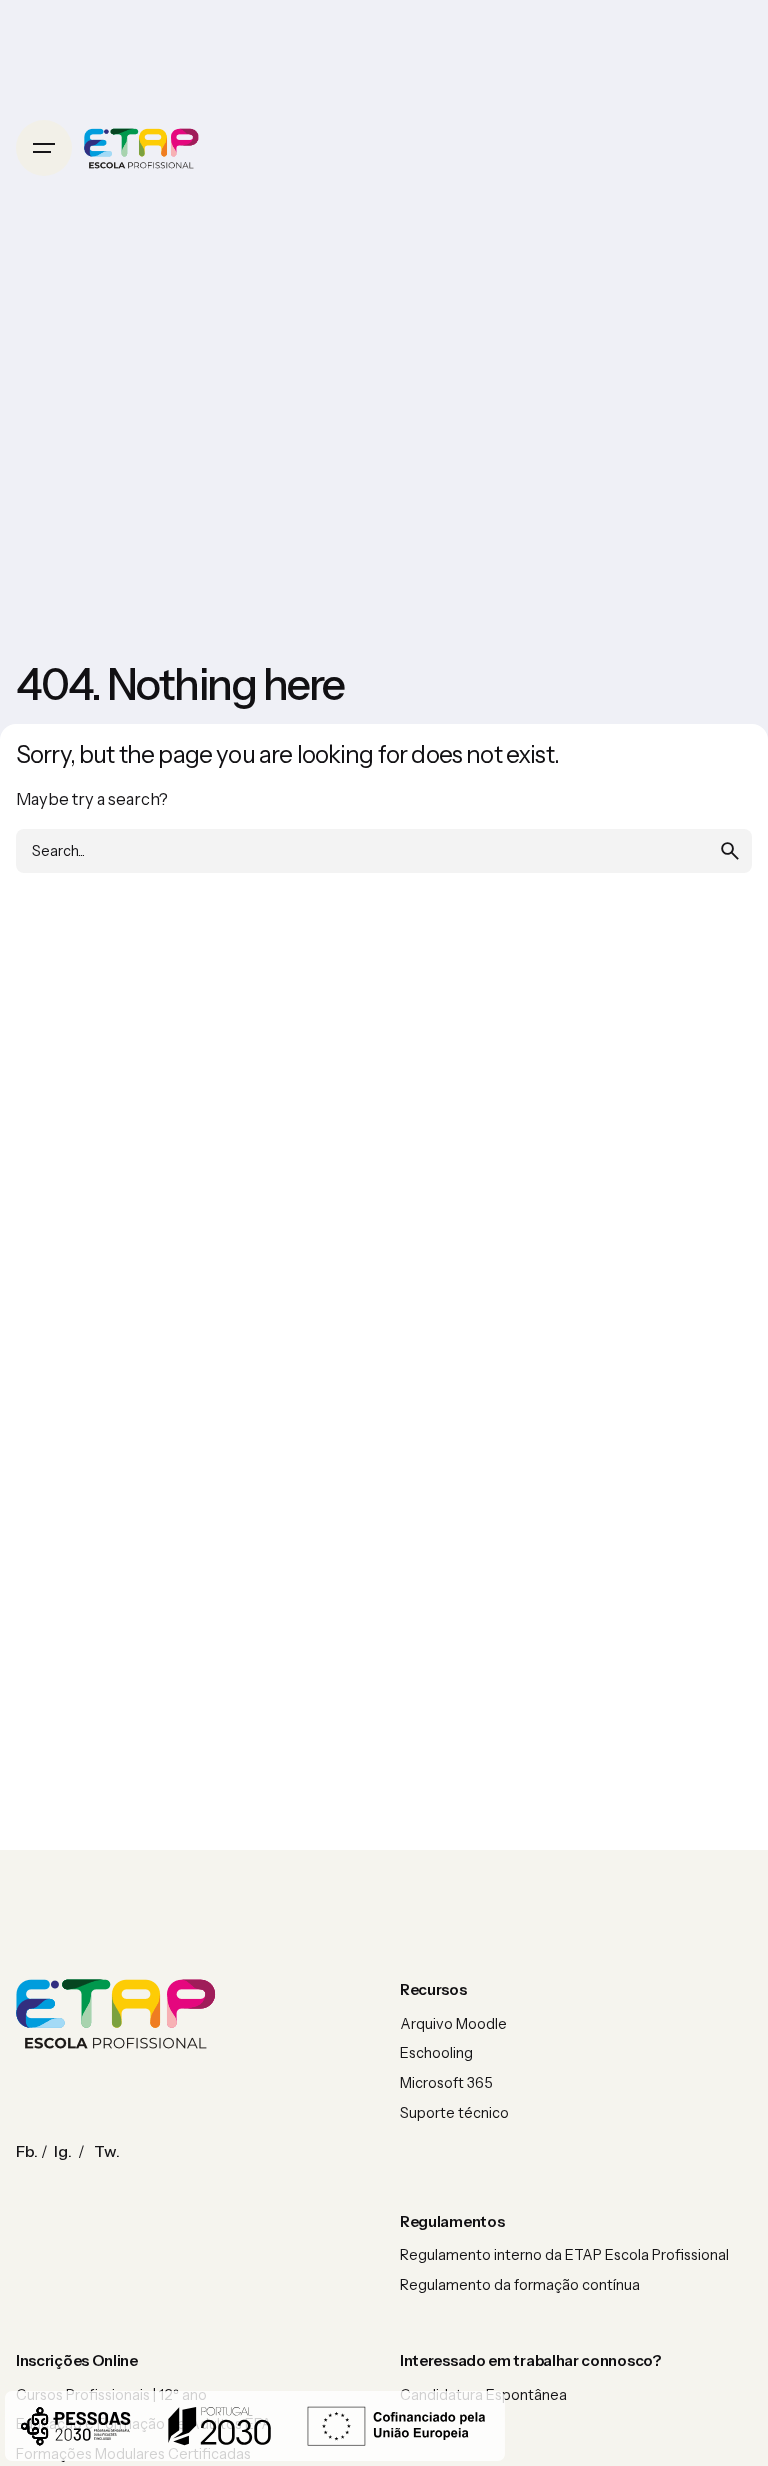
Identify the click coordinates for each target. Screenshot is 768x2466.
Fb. (27, 2151)
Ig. (63, 2151)
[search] (730, 851)
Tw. (107, 2151)
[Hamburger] (44, 148)
